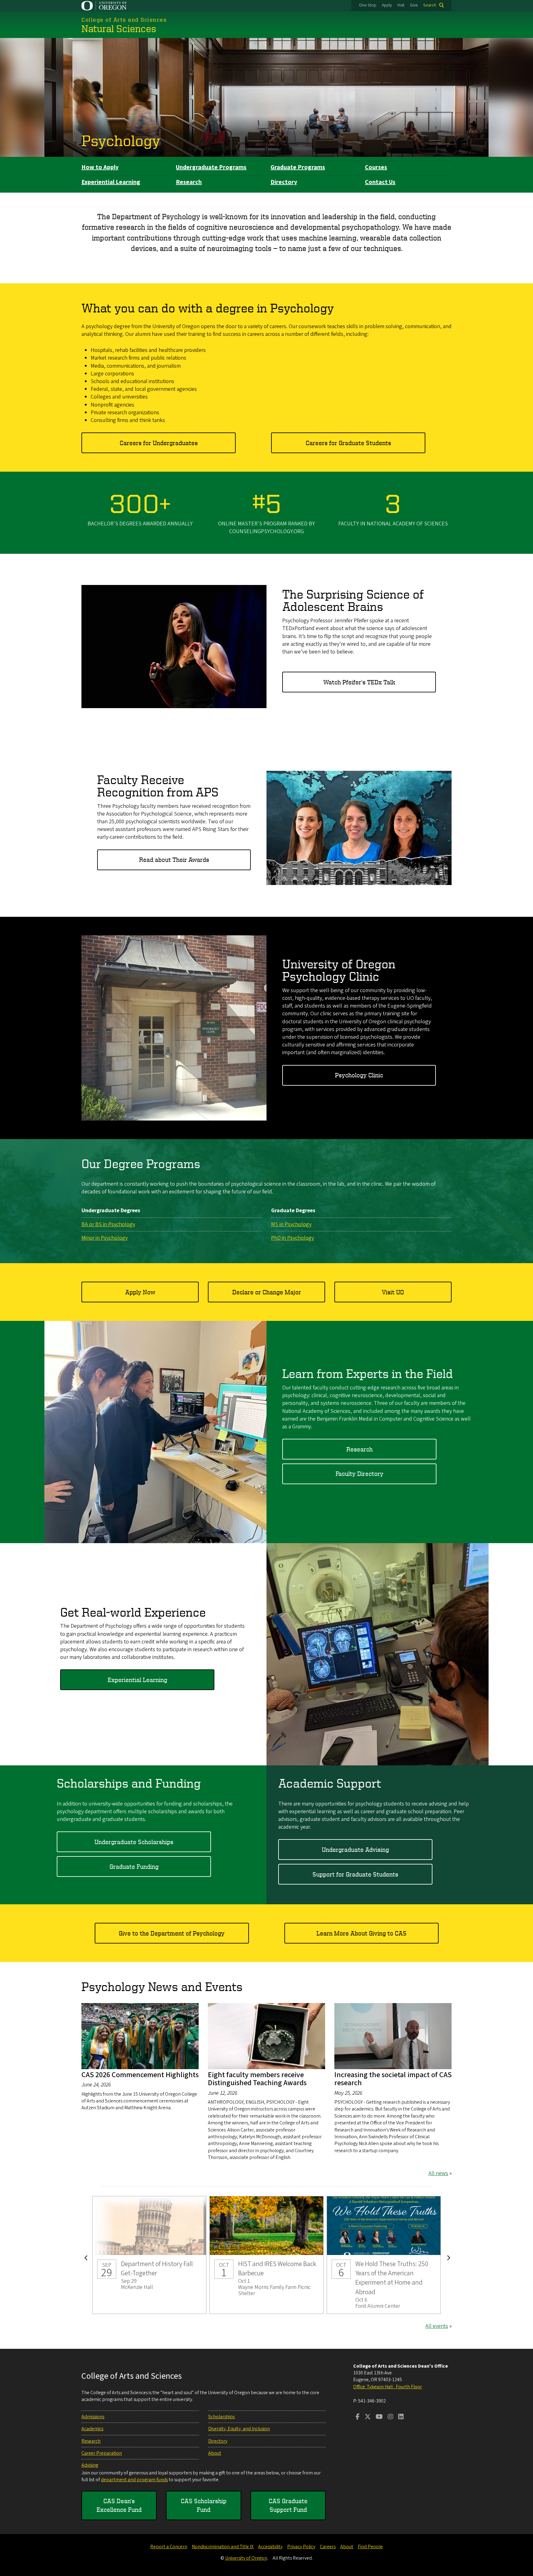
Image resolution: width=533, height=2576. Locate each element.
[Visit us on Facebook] (358, 2417)
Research (189, 182)
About (215, 2453)
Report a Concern (169, 2547)
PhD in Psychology (293, 1238)
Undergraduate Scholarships (134, 1842)
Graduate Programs (298, 167)
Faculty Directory (359, 1474)
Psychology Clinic (359, 1075)
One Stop (368, 5)
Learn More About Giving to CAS (362, 1933)
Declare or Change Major (267, 1292)
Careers (328, 2547)
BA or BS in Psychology (108, 1224)
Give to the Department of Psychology (172, 1933)
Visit (401, 5)
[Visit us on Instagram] (390, 2417)
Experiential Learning (111, 182)
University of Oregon (246, 2558)
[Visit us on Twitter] (368, 2417)
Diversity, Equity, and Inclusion (239, 2429)
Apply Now (140, 1292)
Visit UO (393, 1292)
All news (438, 2173)
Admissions (93, 2417)
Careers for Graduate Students (348, 443)
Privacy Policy (301, 2547)
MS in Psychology (291, 1224)
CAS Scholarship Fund (204, 2505)
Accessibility (270, 2547)
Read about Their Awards (174, 860)
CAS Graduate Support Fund (288, 2505)
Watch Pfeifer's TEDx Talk (359, 682)
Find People (370, 2547)
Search (430, 5)
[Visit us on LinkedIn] (401, 2417)
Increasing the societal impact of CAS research (393, 2079)
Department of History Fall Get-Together (149, 2255)
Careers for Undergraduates (159, 443)
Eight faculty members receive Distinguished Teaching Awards (257, 2079)
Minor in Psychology (105, 1238)
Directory (284, 182)
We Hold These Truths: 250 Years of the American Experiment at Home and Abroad (384, 2255)
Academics (92, 2429)
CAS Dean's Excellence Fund (119, 2505)
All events (437, 2326)
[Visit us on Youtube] (379, 2417)
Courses (376, 167)
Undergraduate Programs (211, 167)
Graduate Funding (134, 1866)
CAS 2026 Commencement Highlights (140, 2075)
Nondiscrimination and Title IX (223, 2547)
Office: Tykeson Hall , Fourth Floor (388, 2387)
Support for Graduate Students (355, 1874)
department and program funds (134, 2480)
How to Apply (100, 167)
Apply (387, 5)
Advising (90, 2465)
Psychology (121, 140)
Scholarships (221, 2417)
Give (414, 5)
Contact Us (380, 182)
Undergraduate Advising (355, 1850)
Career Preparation (102, 2453)
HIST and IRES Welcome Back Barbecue (266, 2255)
